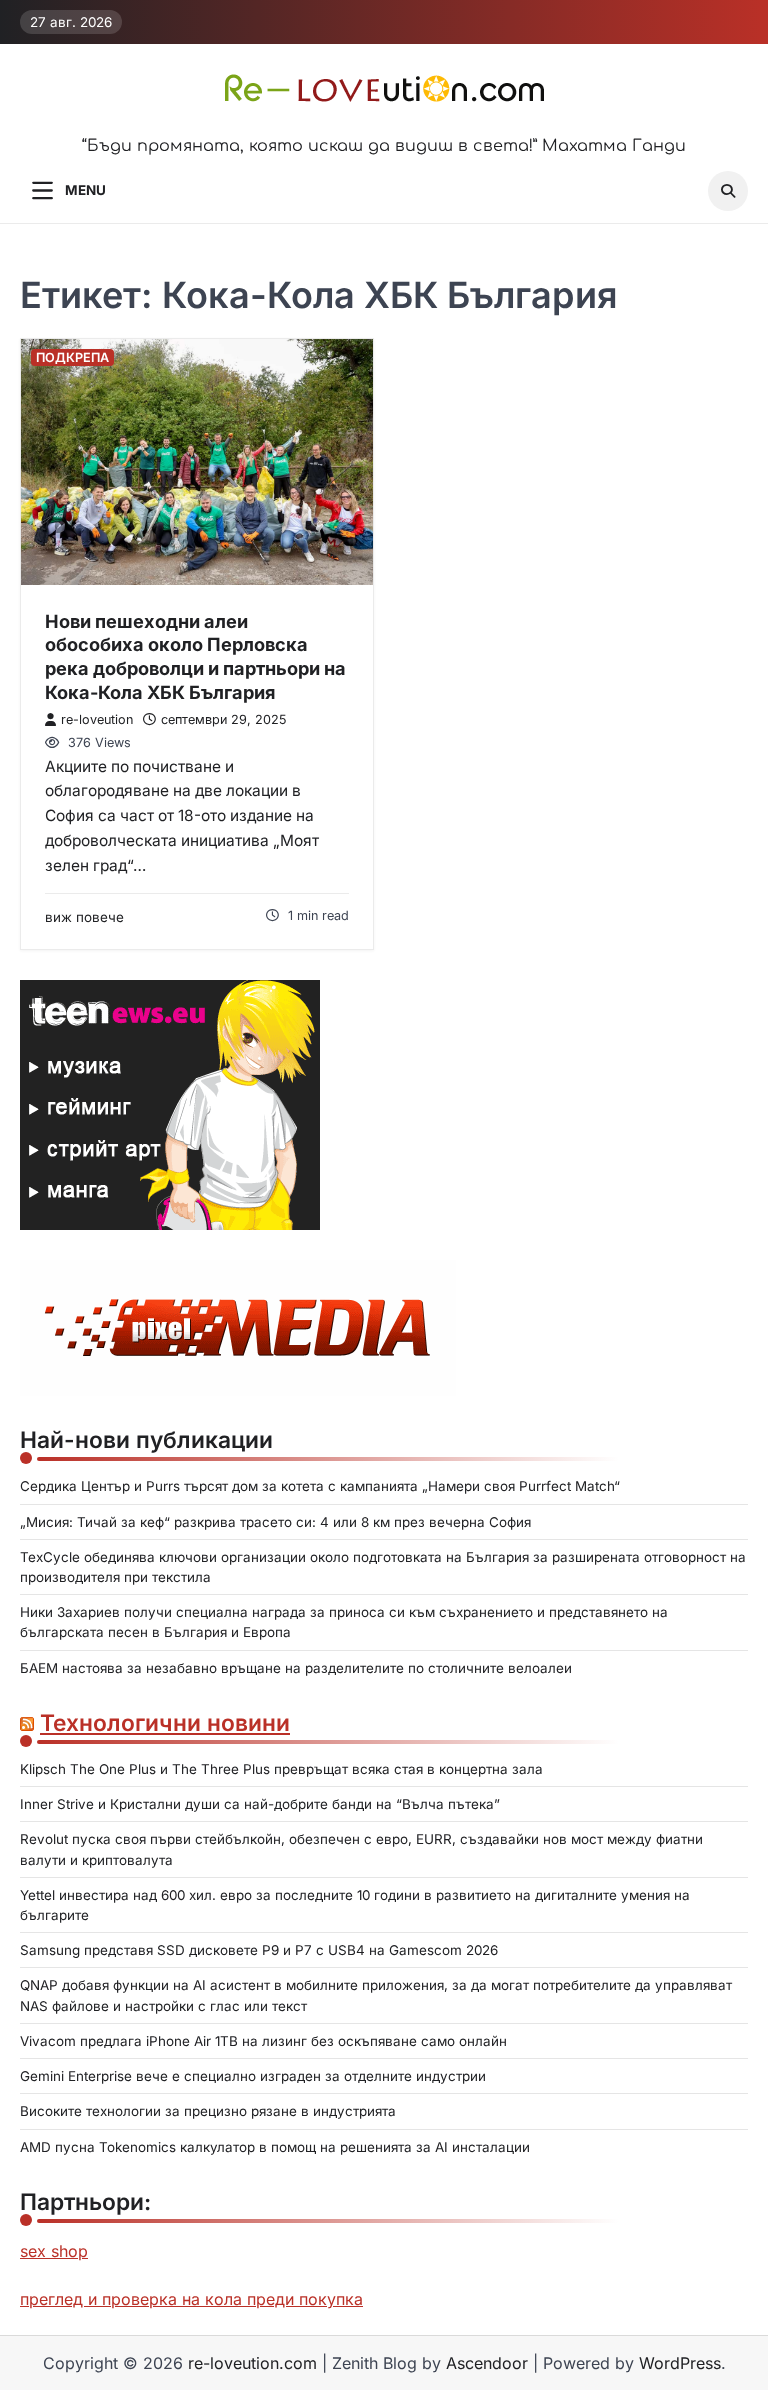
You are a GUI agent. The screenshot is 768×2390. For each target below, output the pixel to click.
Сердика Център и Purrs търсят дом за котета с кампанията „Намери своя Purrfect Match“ (320, 1486)
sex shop (54, 2251)
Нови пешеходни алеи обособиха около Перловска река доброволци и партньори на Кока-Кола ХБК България (195, 656)
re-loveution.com (252, 2363)
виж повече (84, 917)
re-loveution (97, 719)
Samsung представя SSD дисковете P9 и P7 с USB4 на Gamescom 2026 (259, 1950)
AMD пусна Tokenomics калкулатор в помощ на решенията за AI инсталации (275, 2147)
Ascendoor (487, 2363)
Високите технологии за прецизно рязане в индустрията (208, 2111)
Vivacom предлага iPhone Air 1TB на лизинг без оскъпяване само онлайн (263, 2041)
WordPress (680, 2363)
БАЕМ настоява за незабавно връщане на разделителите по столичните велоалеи (296, 1668)
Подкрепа (72, 357)
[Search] (728, 191)
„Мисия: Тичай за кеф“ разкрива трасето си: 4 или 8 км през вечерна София (275, 1522)
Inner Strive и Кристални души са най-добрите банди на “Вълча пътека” (260, 1804)
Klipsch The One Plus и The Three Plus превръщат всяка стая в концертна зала (281, 1769)
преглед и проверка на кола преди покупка (191, 2299)
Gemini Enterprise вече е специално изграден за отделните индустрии (253, 2076)
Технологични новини (165, 1722)
